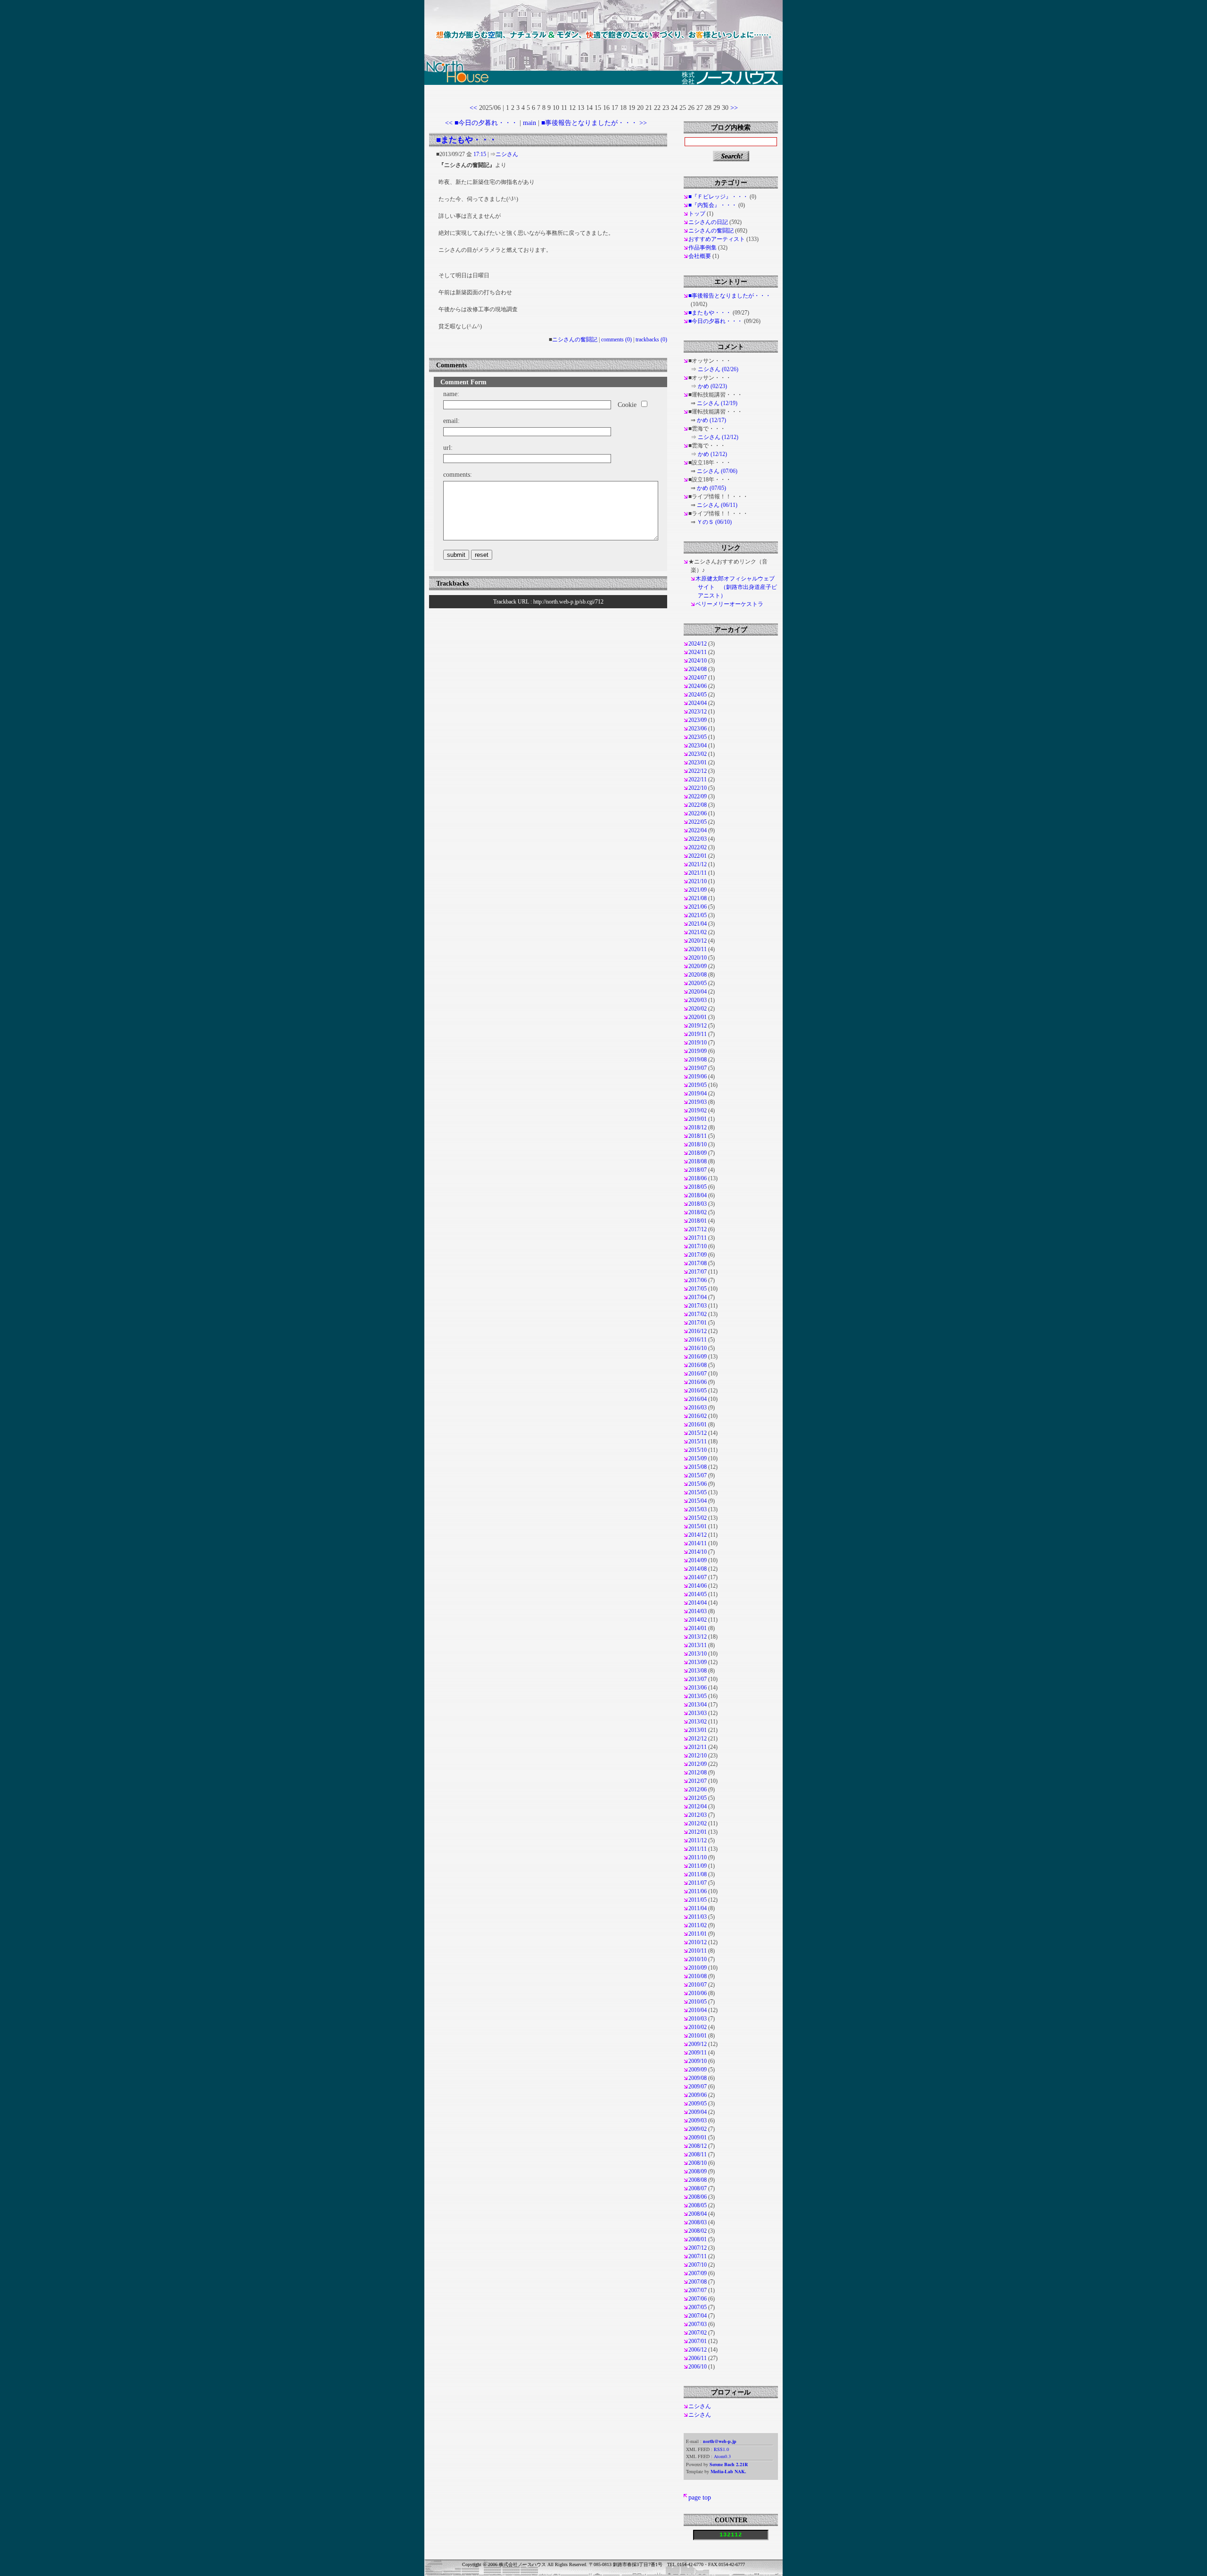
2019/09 (698, 1051)
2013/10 (698, 1654)
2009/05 (698, 2104)
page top (700, 2497)
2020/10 (698, 958)
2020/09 (698, 966)
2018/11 (698, 1136)
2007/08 (698, 2282)
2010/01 (698, 2036)
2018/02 (698, 1212)
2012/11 (698, 1747)
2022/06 (698, 813)
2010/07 (698, 1985)
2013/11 (698, 1645)
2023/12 (698, 712)
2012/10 (698, 1756)
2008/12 (698, 2146)
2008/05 (698, 2205)
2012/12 (698, 1739)
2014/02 (698, 1620)
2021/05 (698, 915)
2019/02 (698, 1110)
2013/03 (698, 1713)
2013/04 (698, 1705)
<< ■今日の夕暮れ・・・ (481, 123)
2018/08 (698, 1161)
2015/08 (698, 1467)
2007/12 (698, 2248)
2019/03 (698, 1102)
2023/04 (698, 745)
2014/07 (698, 1577)
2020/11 (698, 949)
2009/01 (698, 2137)
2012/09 (698, 1764)
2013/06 (698, 1688)
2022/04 (698, 830)
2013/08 (698, 1671)
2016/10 (698, 1348)
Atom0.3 (722, 2456)
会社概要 (700, 256)
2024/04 (698, 703)
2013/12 (698, 1637)
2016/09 (698, 1357)
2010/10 (698, 1959)
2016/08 (698, 1365)
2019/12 (698, 1026)
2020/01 (698, 1017)
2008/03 (698, 2222)
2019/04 (698, 1093)
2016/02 (698, 1416)
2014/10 (698, 1552)
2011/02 (698, 1925)
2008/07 (698, 2188)
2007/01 (698, 2341)
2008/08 (698, 2180)
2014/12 (698, 1535)
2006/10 (698, 2367)
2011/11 (698, 1849)
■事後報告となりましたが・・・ (730, 296)
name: (451, 394)
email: (451, 421)
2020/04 (698, 992)
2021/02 (698, 932)
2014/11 (698, 1543)
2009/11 (698, 2053)
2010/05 (698, 2002)
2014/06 (698, 1586)
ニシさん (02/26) (718, 369)
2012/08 (698, 1773)
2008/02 (698, 2231)
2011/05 (698, 1900)
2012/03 (698, 1815)
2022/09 (698, 796)
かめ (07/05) (711, 488)
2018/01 (698, 1221)
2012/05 (698, 1798)
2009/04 (698, 2112)
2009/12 (698, 2044)
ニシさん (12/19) (717, 403)
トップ (697, 214)
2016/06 (698, 1382)
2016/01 (698, 1425)
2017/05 (698, 1289)
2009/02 (698, 2129)
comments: (458, 474)
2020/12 (698, 941)
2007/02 (698, 2333)
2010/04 (698, 2010)
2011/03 (698, 1917)
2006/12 (698, 2350)
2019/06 (698, 1077)
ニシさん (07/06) (717, 471)
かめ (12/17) (711, 420)
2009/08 (698, 2078)
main (529, 123)
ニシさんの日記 (708, 222)
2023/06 (698, 729)
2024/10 (698, 661)
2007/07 (698, 2290)
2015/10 (698, 1450)
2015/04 (698, 1501)
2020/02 (698, 1009)
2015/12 (698, 1433)
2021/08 (698, 898)
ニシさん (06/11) (717, 505)
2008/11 (698, 2154)
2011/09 (698, 1866)
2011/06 (698, 1891)
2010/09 (698, 1968)
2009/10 (698, 2061)
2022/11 (698, 779)
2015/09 (698, 1458)
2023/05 (698, 737)
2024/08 (698, 669)
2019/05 (698, 1085)
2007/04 (698, 2316)
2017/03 (698, 1306)
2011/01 (698, 1934)
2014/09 (698, 1560)
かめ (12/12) (712, 454)
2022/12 (698, 771)
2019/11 (698, 1034)
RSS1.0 (721, 2449)
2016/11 (698, 1340)
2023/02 (698, 754)
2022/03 (698, 839)
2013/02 (698, 1722)
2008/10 (698, 2163)
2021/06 (698, 907)
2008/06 (698, 2197)
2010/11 (698, 1951)
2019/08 (698, 1060)
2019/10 (698, 1043)
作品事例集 (703, 248)
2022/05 (698, 822)
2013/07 (698, 1679)
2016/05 (698, 1391)
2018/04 (698, 1195)
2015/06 (698, 1484)
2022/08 (698, 805)
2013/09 (698, 1662)
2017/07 (698, 1272)
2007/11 (698, 2256)
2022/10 (698, 788)
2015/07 (698, 1475)
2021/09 (698, 890)
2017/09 (698, 1255)
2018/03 (698, 1204)
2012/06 (698, 1789)
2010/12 (698, 1942)
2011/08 (698, 1874)
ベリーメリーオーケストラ (729, 604)
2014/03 (698, 1611)
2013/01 (698, 1730)
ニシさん (507, 154)
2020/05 (698, 983)
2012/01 (698, 1832)
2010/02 (698, 2027)
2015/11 (698, 1441)
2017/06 (698, 1280)
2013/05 (698, 1696)
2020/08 (698, 975)
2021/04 (698, 924)
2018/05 (698, 1187)
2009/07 (698, 2087)
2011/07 (698, 1883)
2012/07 (698, 1781)
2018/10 (698, 1144)
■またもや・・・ (467, 140)
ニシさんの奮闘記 (575, 340)
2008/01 (698, 2239)
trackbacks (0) (651, 340)
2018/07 (698, 1170)
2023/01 (698, 762)
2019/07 (698, 1068)
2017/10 (698, 1246)
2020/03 (698, 1000)
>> (734, 108)
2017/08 (698, 1263)
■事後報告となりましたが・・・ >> (594, 123)
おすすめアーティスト (717, 239)
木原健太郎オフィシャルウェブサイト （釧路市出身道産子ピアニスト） (736, 587)
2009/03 (698, 2120)
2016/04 (698, 1399)
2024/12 (698, 644)
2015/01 (698, 1526)
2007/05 (698, 2307)
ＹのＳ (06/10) (714, 522)
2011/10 (698, 1857)
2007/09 (698, 2273)
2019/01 (698, 1119)
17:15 (480, 154)
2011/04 (698, 1908)
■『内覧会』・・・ (713, 205)
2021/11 (698, 873)
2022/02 (698, 847)
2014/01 (698, 1628)
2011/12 (698, 1840)
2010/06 (698, 1993)
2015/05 (698, 1492)
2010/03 (698, 2019)
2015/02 (698, 1518)
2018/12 (698, 1127)
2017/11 (698, 1238)
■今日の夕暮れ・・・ (715, 321)
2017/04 (698, 1297)
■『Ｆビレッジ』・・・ (718, 197)
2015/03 (698, 1509)
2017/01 (698, 1323)
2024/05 (698, 695)
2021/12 (698, 864)
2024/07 (698, 678)
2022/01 (698, 856)
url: (448, 447)
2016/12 (698, 1331)
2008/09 (698, 2171)
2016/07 (698, 1374)
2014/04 (698, 1603)
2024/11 (698, 652)
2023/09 (698, 720)
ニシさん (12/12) (718, 437)
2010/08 (698, 1976)
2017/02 (698, 1314)
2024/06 (698, 686)
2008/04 (698, 2214)
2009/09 (698, 2070)
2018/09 (698, 1153)
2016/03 (698, 1408)
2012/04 (698, 1806)
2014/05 (698, 1594)
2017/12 (698, 1229)
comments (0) (616, 340)
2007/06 (698, 2299)
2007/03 (698, 2324)
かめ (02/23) (712, 386)
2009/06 (698, 2095)
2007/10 (698, 2265)
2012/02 (698, 1823)
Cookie (627, 405)
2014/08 (698, 1569)
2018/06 (698, 1178)
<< (473, 108)
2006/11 (698, 2358)
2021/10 (698, 881)
